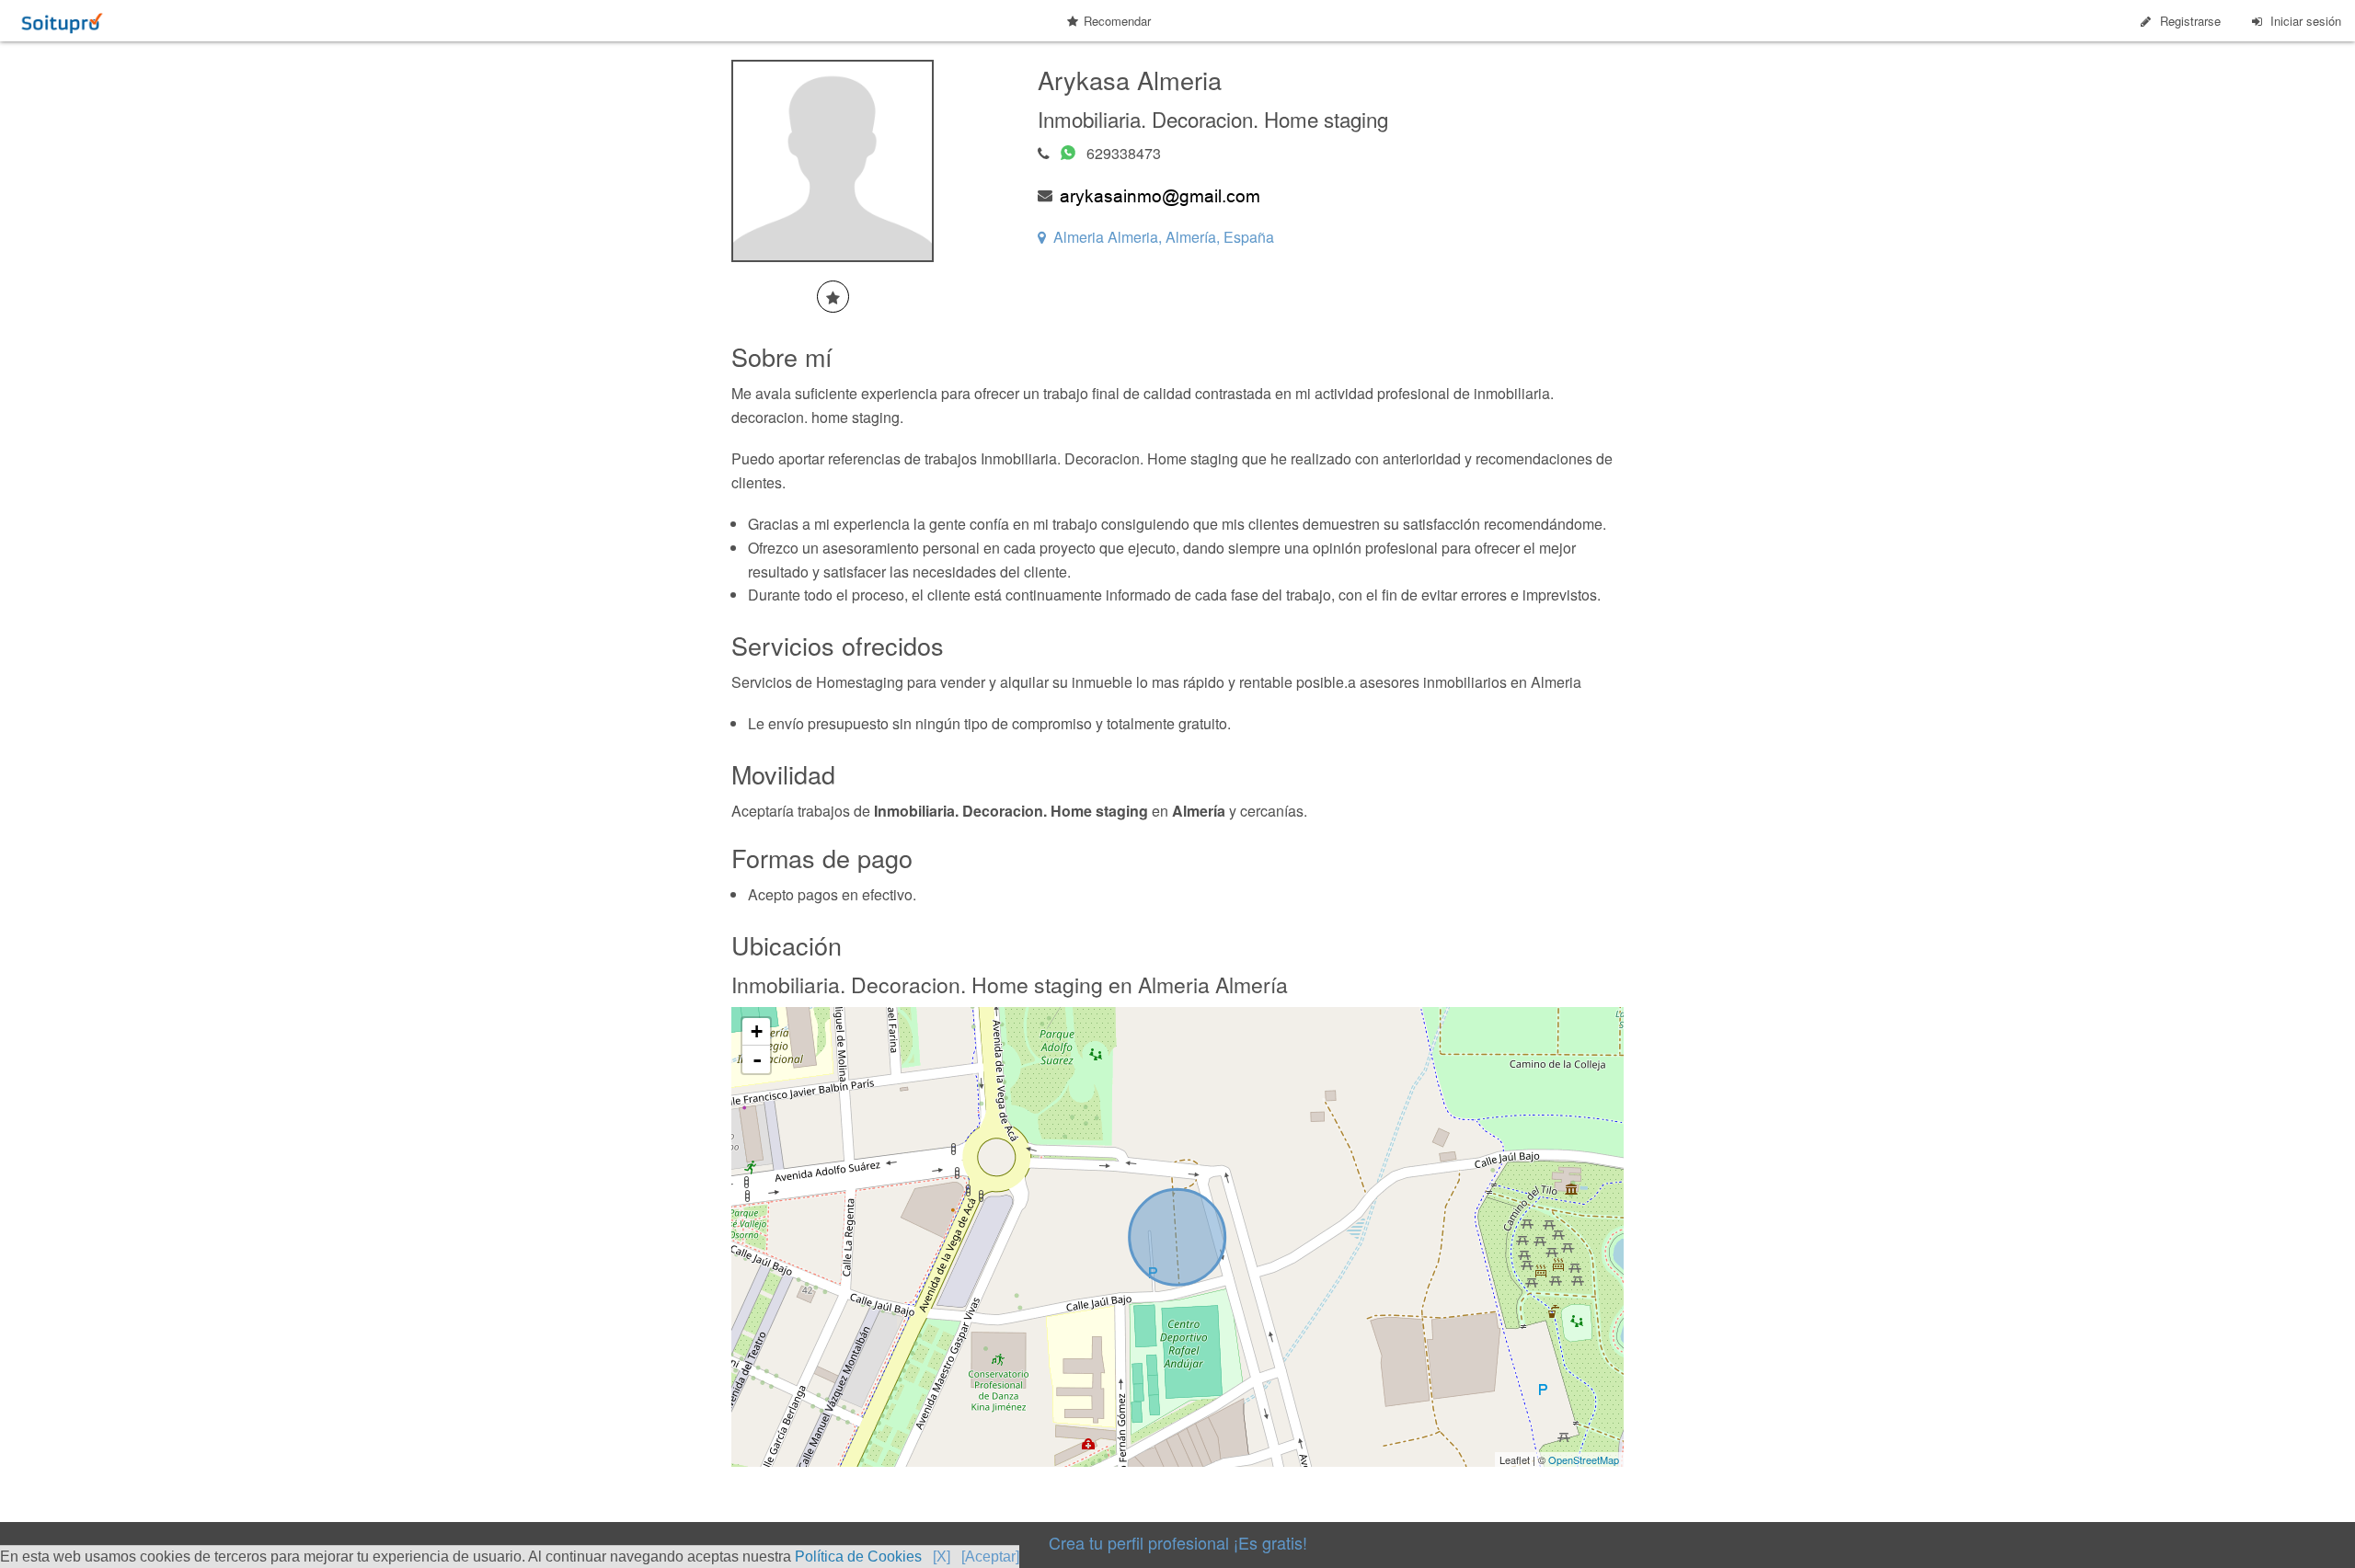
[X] (942, 1557)
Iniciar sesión (2306, 21)
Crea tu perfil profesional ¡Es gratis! (1178, 1542)
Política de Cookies (858, 1557)
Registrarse (2190, 21)
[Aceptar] (990, 1557)
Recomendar (1117, 21)
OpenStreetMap (1584, 1459)
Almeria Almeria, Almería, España (1164, 237)
